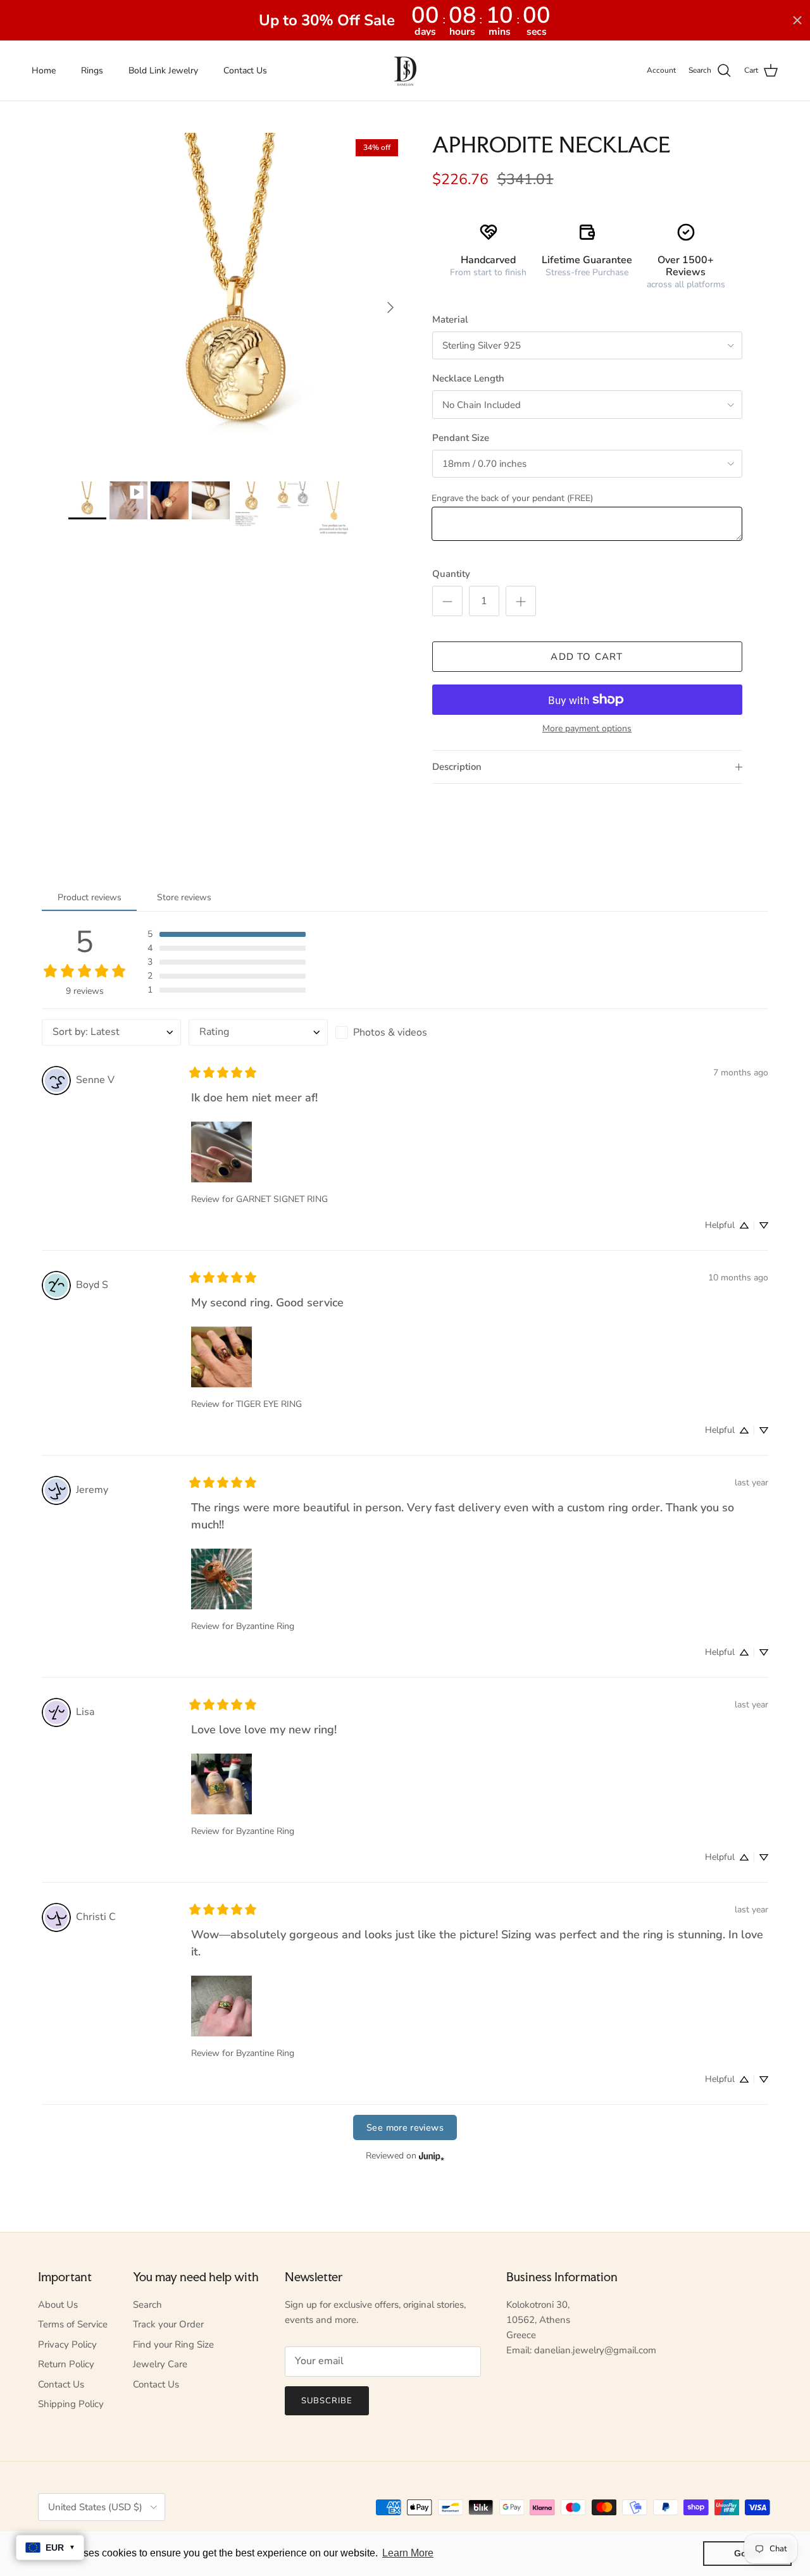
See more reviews (405, 2127)
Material (450, 319)
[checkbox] (405, 1032)
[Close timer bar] (797, 20)
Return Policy (66, 2364)
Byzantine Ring (265, 1626)
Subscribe (327, 2401)
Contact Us (245, 71)
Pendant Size (461, 438)
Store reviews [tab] (184, 897)
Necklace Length (468, 378)
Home (44, 71)
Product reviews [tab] (90, 897)
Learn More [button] (408, 2553)
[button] (227, 934)
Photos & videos (390, 1032)
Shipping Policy (71, 2404)
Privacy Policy (67, 2344)
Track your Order (168, 2324)
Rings (92, 71)
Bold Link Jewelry (163, 71)
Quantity (451, 574)
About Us (58, 2305)
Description (457, 767)
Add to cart (587, 657)
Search (147, 2305)
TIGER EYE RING (269, 1404)
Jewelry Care (160, 2364)
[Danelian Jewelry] (405, 71)
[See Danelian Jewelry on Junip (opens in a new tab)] (432, 2156)
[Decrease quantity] (447, 601)
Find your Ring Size (173, 2344)
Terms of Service (73, 2324)
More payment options (587, 729)
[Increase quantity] (521, 601)
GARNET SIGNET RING (282, 1199)
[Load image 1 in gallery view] (236, 301)
